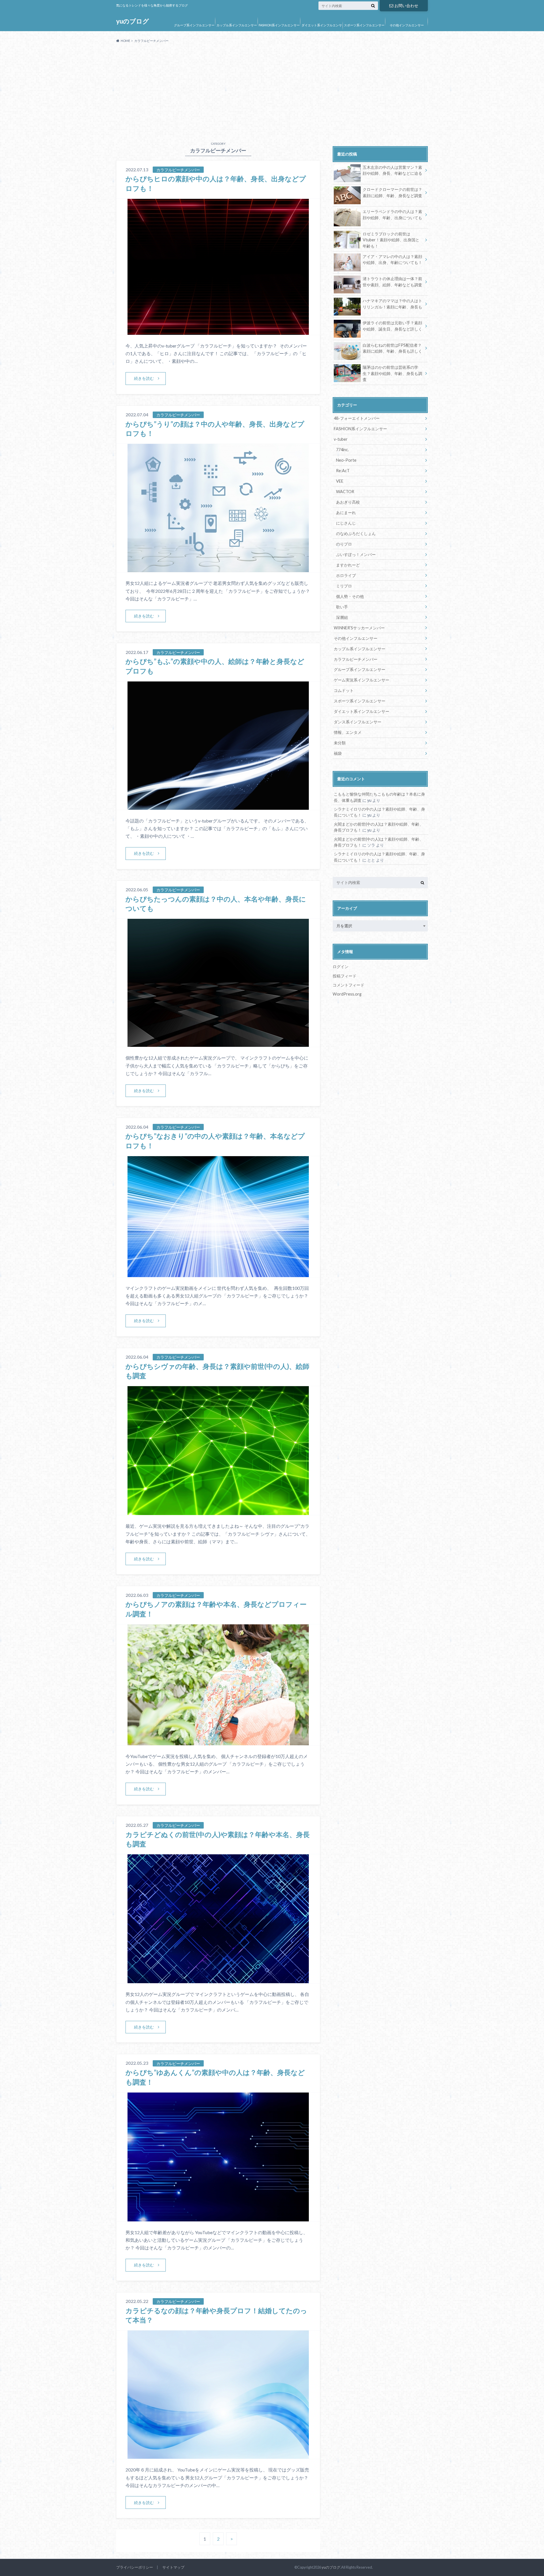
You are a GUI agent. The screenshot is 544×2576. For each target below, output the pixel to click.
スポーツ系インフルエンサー (364, 25)
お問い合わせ (406, 6)
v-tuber (341, 439)
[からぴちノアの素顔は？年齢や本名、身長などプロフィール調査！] (218, 1742)
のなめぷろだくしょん (356, 533)
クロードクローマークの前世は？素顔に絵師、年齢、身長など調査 (392, 192)
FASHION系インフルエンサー (279, 25)
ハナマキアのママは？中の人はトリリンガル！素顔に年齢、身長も (392, 304)
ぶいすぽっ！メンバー (356, 554)
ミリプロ (344, 586)
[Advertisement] (272, 90)
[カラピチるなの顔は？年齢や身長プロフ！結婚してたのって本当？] (218, 2455)
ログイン (341, 967)
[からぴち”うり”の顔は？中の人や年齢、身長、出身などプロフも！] (218, 569)
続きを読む (144, 378)
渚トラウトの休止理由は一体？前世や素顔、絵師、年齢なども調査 (392, 282)
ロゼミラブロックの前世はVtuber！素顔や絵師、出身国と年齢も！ (391, 240)
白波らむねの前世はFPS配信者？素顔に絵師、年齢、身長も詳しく (392, 348)
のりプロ (344, 544)
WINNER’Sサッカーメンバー (359, 628)
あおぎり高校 (348, 502)
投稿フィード (345, 976)
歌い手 (342, 607)
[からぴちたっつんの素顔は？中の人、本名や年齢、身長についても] (218, 1043)
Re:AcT (343, 471)
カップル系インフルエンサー (237, 25)
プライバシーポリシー (135, 2567)
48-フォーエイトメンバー (357, 418)
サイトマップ (173, 2567)
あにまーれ (346, 513)
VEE (340, 481)
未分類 (340, 743)
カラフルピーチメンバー (356, 659)
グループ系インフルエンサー (194, 25)
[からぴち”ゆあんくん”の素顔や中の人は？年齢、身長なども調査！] (218, 2218)
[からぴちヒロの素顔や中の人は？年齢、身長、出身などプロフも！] (218, 331)
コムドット (344, 690)
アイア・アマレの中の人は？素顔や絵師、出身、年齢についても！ (392, 260)
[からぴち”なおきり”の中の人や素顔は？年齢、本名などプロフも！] (218, 1274)
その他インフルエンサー (407, 25)
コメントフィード (348, 985)
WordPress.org (347, 994)
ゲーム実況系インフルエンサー (362, 680)
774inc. (342, 450)
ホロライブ (346, 575)
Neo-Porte (346, 460)
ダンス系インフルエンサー (358, 722)
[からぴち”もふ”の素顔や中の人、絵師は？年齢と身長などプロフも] (218, 806)
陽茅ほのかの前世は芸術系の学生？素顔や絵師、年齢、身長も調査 (392, 373)
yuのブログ (133, 21)
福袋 (338, 753)
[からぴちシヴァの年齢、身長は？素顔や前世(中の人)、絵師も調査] (218, 1511)
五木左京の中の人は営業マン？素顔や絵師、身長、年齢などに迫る (392, 170)
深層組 (342, 617)
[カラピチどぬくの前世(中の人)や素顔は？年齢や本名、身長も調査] (218, 1980)
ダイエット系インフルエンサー (322, 29)
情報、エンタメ (348, 732)
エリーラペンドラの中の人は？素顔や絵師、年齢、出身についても (392, 215)
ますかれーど (348, 565)
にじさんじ (346, 523)
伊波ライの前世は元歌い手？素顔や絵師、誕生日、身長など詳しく (392, 326)
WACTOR (345, 492)
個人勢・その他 (350, 596)
